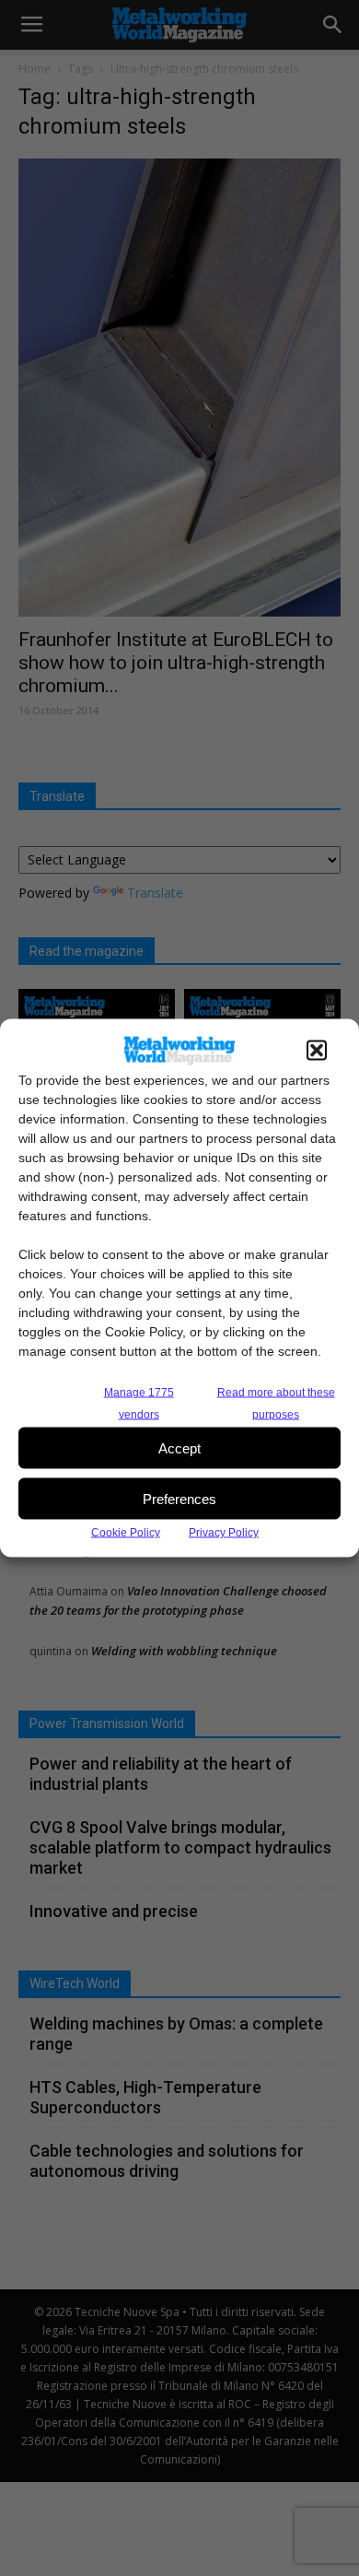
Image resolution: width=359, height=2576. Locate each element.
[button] (317, 1051)
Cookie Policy (126, 1533)
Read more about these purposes (276, 1404)
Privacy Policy (224, 1533)
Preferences (179, 1498)
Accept (179, 1447)
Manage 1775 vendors (139, 1404)
